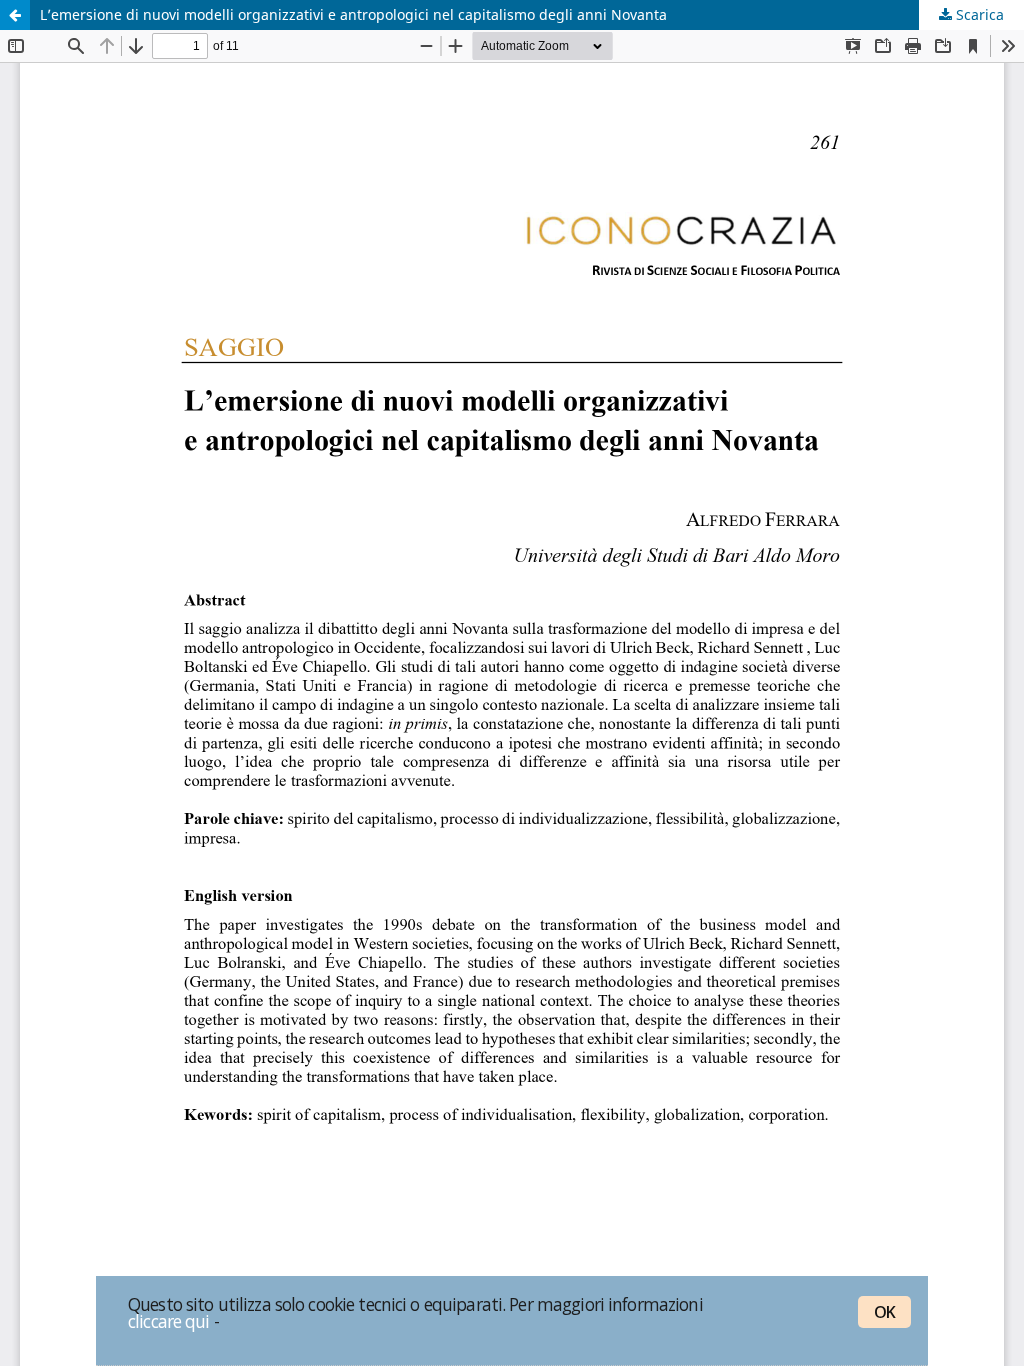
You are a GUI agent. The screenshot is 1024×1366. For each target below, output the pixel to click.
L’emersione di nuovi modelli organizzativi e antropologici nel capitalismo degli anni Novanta (353, 14)
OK (884, 1312)
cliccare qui (169, 1321)
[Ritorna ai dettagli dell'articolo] (15, 15)
